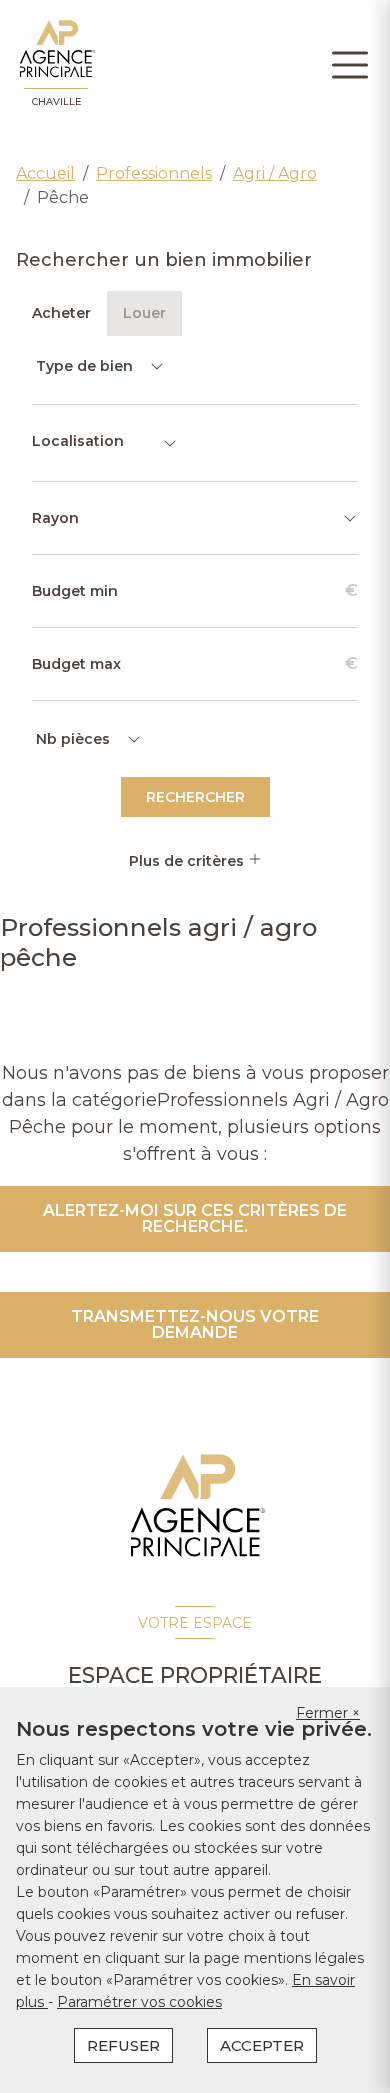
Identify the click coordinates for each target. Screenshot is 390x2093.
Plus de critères (188, 861)
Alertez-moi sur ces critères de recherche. (195, 1218)
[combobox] (105, 443)
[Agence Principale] (195, 1506)
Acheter (61, 313)
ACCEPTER (262, 2045)
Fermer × (328, 1713)
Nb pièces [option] (73, 739)
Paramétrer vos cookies (139, 2002)
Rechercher (195, 797)
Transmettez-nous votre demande (195, 1324)
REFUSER (123, 2045)
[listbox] (98, 366)
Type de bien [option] (84, 366)
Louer (144, 313)
